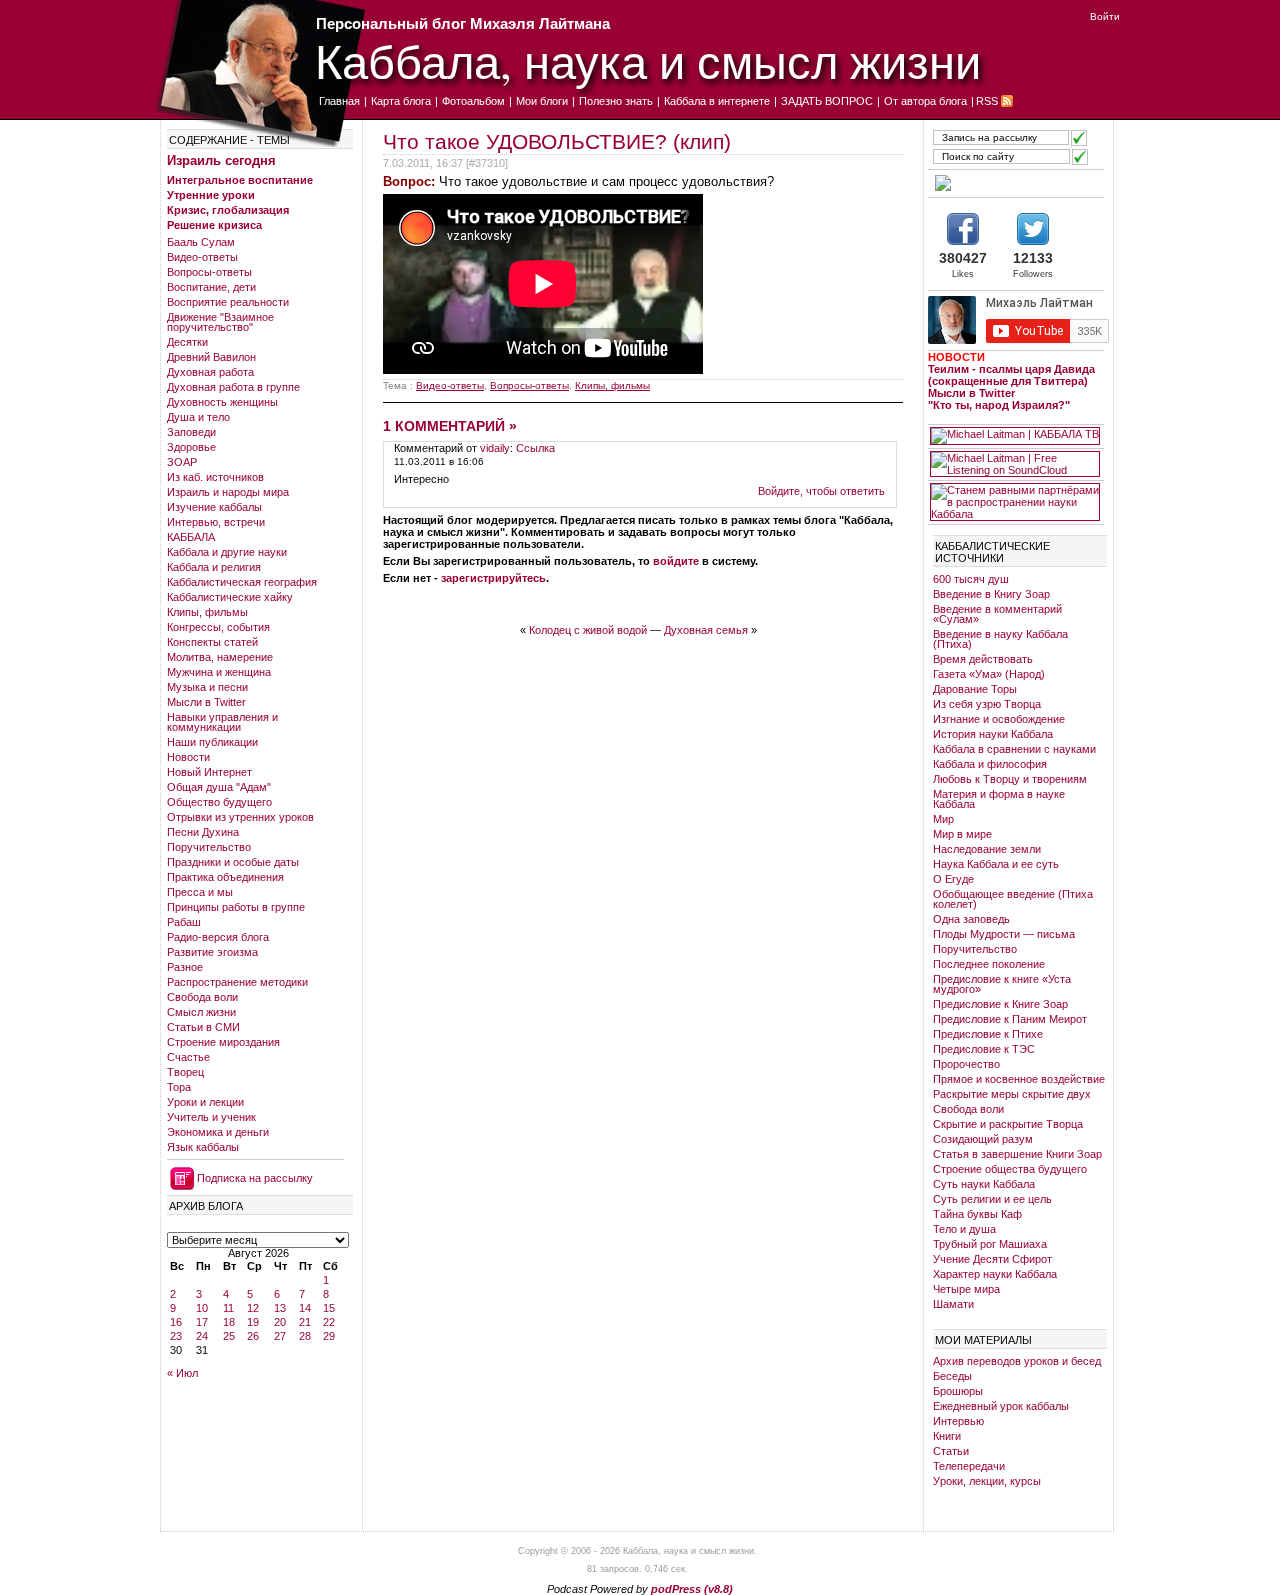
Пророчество (966, 1064)
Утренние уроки (211, 195)
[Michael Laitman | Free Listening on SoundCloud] (1015, 464)
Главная (339, 101)
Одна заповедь (971, 919)
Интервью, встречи (216, 522)
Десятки (187, 342)
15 (329, 1308)
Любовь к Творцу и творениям (1010, 779)
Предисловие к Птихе (988, 1034)
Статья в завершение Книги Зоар (1017, 1154)
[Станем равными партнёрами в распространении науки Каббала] (1015, 502)
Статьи (951, 1451)
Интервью (958, 1421)
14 (305, 1308)
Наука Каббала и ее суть (996, 864)
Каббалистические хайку (230, 597)
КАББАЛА (191, 537)
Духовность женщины (222, 402)
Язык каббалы (203, 1147)
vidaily (495, 448)
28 (305, 1336)
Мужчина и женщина (219, 672)
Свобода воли (202, 997)
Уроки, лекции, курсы (987, 1481)
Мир (943, 819)
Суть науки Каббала (984, 1184)
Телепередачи (969, 1466)
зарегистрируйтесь (493, 578)
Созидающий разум (983, 1139)
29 (329, 1336)
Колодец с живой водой (588, 630)
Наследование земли (987, 849)
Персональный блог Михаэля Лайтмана (463, 23)
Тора (179, 1087)
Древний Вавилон (211, 357)
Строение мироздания (223, 1042)
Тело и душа (964, 1229)
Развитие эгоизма (212, 952)
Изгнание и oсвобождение (999, 719)
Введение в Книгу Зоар (991, 594)
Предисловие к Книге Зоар (1000, 1004)
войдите (676, 561)
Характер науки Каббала (995, 1274)
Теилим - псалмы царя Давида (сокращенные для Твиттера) (1011, 375)
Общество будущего (219, 802)
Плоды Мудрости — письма (1004, 934)
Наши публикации (212, 742)
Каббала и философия (990, 764)
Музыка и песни (207, 687)
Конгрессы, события (218, 627)
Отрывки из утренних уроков (240, 817)
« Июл (182, 1373)
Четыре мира (966, 1289)
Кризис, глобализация (228, 210)
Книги (947, 1436)
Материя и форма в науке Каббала (999, 799)
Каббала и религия (214, 567)
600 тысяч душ (971, 579)
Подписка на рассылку (255, 1178)
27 (280, 1336)
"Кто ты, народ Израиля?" (999, 405)
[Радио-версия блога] (1015, 183)
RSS (987, 101)
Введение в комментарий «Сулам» (997, 614)
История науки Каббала (993, 734)
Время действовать (983, 659)
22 (329, 1322)
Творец (185, 1072)
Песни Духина (203, 832)
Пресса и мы (200, 892)
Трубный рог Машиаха (990, 1244)
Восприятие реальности (228, 302)
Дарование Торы (975, 689)
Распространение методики (237, 982)
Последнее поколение (989, 964)
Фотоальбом (473, 101)
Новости (188, 757)
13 (280, 1308)
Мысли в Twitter (206, 702)
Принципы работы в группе (236, 907)
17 (202, 1322)
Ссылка (535, 448)
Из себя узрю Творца (987, 704)
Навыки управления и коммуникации (222, 722)
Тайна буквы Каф (977, 1214)
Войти (1105, 16)
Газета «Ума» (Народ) (989, 674)
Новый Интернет (209, 772)
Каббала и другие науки (227, 552)
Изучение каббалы (214, 507)
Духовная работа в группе (233, 387)
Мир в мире (962, 834)
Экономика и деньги (218, 1132)
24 (202, 1336)
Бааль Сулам (201, 242)
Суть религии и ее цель (992, 1199)
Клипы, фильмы (207, 612)
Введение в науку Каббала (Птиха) (1000, 639)
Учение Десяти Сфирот (992, 1259)
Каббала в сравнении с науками (1014, 749)
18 (229, 1322)
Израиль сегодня (221, 160)
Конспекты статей (212, 642)
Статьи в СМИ (203, 1027)
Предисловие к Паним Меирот (1010, 1019)
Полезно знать (616, 101)
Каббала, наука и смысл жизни (648, 60)
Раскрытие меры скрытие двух (1012, 1094)
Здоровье (191, 447)
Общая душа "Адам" (219, 787)
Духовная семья (706, 630)
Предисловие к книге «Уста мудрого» (1002, 984)
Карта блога (401, 101)
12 (253, 1308)
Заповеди (191, 432)
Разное (185, 967)
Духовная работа (210, 372)
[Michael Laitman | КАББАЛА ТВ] (1015, 436)
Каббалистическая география (242, 582)
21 (305, 1322)
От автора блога (925, 101)
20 (280, 1322)
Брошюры (958, 1391)
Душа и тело (198, 417)
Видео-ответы (202, 257)
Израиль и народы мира (228, 492)
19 (253, 1322)
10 (202, 1308)
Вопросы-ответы (209, 272)
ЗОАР (182, 462)
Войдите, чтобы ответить (821, 491)
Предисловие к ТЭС (984, 1049)
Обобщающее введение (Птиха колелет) (1013, 899)
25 (229, 1336)
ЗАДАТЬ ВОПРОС (827, 101)
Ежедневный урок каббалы (1001, 1406)
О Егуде (953, 879)
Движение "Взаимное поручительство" (220, 322)
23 (176, 1336)
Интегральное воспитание (240, 180)
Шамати (953, 1304)
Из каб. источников (215, 477)
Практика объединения (225, 877)
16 (176, 1322)
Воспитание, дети (211, 287)
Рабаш (184, 922)
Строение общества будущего (1010, 1169)
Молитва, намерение (220, 657)
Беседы (952, 1376)
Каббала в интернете (717, 101)
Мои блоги (542, 101)
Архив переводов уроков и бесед (1017, 1361)
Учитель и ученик (211, 1117)
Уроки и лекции (205, 1102)
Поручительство (209, 847)
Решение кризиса (214, 225)
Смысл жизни (201, 1012)
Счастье (188, 1057)
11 (228, 1308)
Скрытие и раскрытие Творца (1008, 1124)
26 (253, 1336)
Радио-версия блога (218, 937)
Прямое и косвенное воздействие (1019, 1079)
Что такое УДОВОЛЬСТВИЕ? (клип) (557, 141)
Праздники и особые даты (233, 862)
